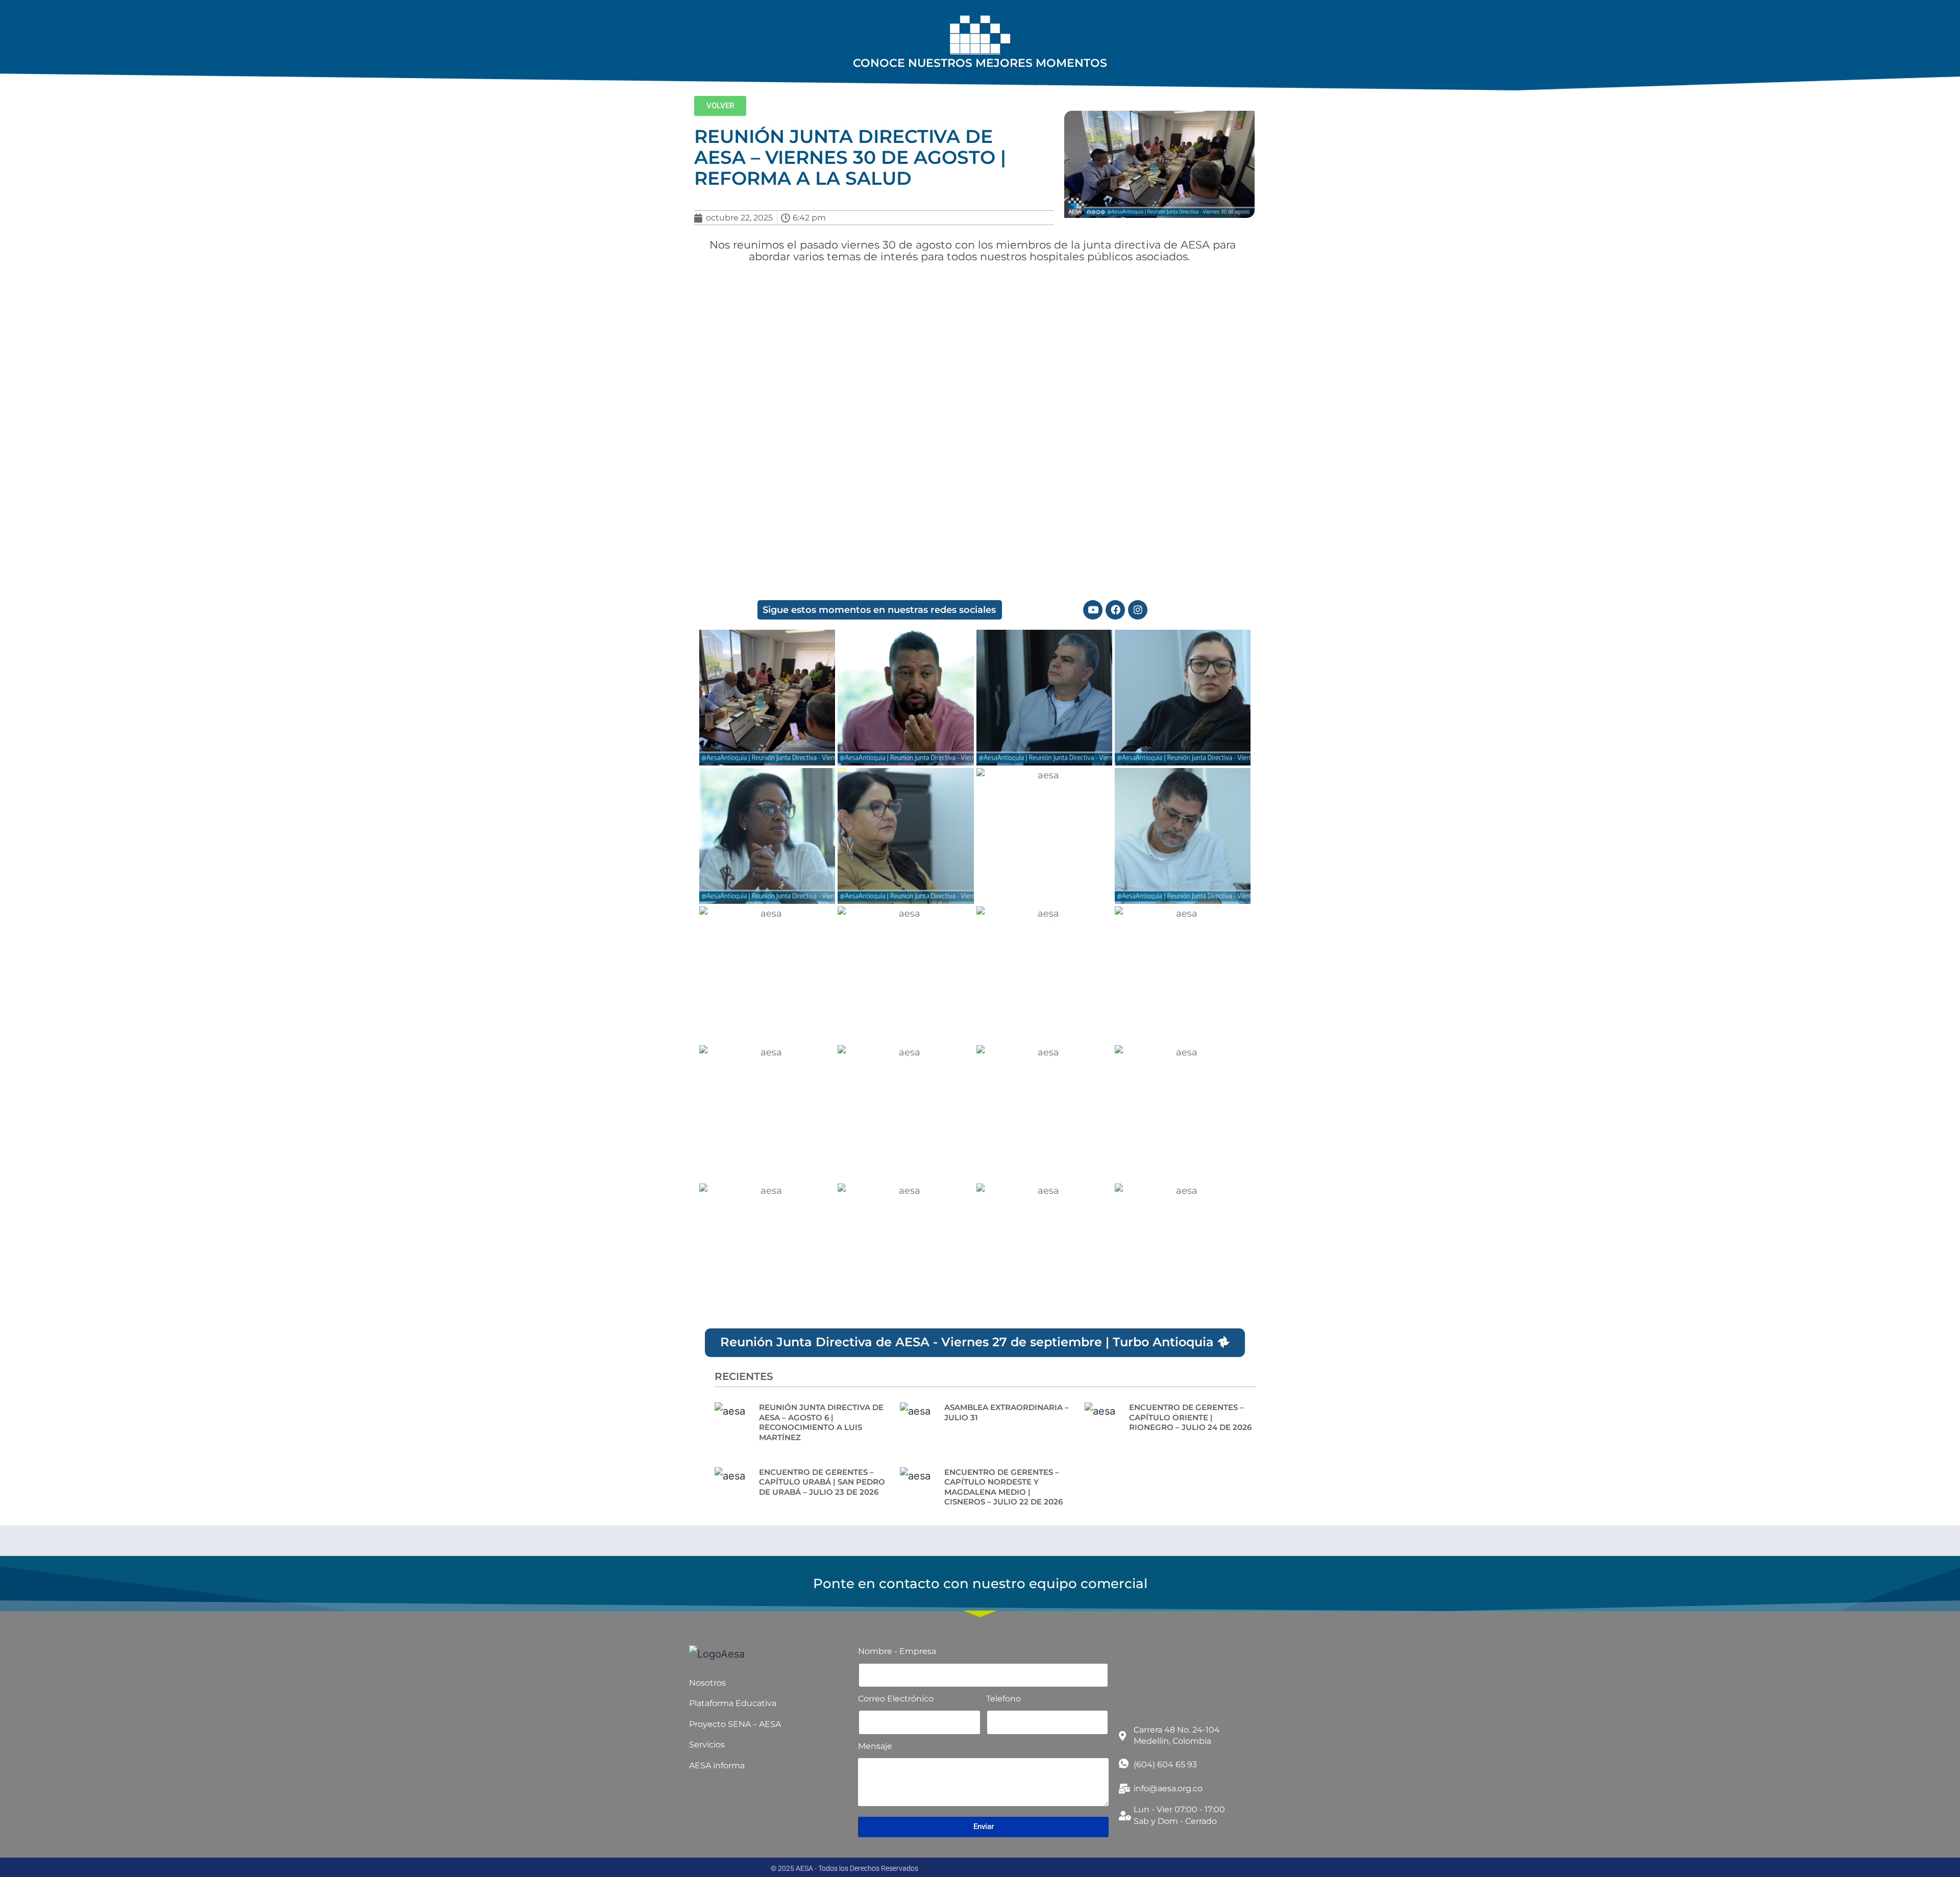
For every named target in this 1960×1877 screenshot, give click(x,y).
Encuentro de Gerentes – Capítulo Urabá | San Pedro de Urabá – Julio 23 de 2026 (822, 1482)
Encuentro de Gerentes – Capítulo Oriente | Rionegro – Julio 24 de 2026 (1190, 1417)
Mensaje (875, 1746)
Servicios (707, 1745)
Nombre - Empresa (897, 1651)
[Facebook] (1115, 610)
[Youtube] (1093, 610)
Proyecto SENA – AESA (735, 1724)
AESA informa (717, 1765)
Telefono (1003, 1699)
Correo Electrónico (896, 1699)
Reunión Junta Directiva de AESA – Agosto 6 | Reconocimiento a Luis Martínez (821, 1422)
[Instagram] (1138, 610)
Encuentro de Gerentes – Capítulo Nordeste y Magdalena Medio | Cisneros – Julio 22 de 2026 (1003, 1487)
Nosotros (707, 1683)
